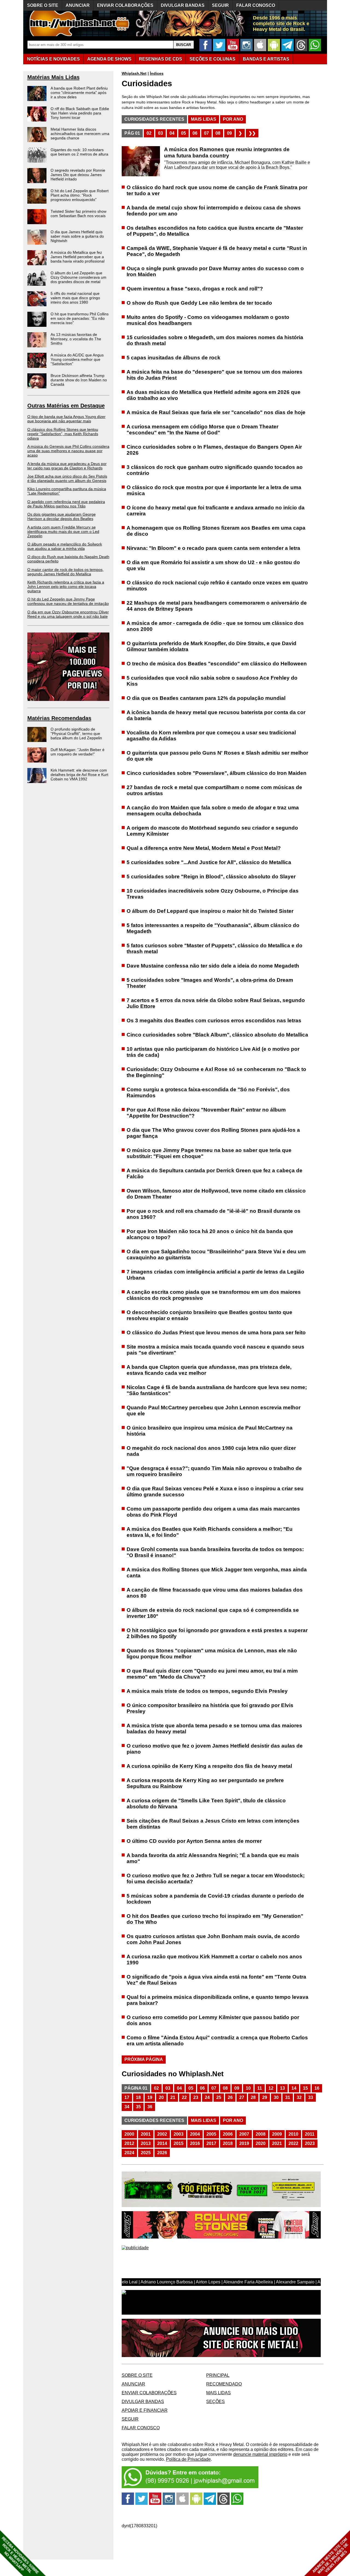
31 (288, 2097)
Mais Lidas (204, 119)
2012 (129, 2143)
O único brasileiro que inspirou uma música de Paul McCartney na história (210, 1431)
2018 (228, 2143)
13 (282, 2088)
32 (299, 2097)
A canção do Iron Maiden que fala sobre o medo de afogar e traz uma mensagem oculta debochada (213, 811)
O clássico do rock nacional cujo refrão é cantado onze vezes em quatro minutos (217, 586)
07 (206, 133)
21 (173, 2097)
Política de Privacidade (188, 2459)
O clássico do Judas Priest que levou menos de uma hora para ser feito (216, 1332)
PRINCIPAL (218, 2375)
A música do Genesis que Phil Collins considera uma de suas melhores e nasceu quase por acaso (68, 451)
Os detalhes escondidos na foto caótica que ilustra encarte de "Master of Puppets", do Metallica (215, 231)
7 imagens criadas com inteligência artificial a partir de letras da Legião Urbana (215, 1275)
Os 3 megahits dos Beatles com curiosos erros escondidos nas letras (214, 1020)
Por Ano (233, 119)
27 (242, 2097)
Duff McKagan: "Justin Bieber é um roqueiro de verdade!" (78, 752)
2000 (129, 2134)
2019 (244, 2143)
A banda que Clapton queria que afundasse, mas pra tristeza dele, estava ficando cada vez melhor (209, 1370)
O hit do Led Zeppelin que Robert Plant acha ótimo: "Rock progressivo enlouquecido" (80, 195)
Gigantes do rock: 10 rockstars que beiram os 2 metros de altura (79, 152)
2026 (162, 2153)
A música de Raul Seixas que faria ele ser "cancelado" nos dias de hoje (216, 412)
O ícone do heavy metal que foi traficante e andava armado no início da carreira (216, 511)
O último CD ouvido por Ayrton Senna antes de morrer (194, 1841)
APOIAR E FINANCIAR (145, 2410)
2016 (195, 2143)
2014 (162, 2143)
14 (294, 2088)
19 (150, 2097)
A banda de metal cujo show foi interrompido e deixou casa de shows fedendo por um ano (214, 211)
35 (138, 2107)
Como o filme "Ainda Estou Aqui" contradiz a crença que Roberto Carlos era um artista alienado (217, 2041)
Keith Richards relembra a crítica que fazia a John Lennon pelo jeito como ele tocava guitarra (66, 587)
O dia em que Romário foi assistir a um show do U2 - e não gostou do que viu (213, 565)
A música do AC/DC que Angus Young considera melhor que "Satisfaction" (77, 359)
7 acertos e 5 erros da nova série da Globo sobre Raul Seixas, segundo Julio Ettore (216, 1003)
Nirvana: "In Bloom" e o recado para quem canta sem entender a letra (213, 548)
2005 (211, 2134)
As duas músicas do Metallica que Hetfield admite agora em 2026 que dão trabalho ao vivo (214, 395)
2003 (179, 2134)
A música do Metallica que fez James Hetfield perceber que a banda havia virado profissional (78, 257)
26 (230, 2097)
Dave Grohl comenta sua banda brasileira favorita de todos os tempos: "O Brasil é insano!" (215, 1552)
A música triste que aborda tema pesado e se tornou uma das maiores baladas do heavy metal (214, 1729)
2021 (277, 2143)
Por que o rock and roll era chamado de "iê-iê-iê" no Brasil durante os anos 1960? (214, 1214)
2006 (228, 2134)
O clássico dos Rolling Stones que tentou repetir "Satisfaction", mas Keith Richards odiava (63, 434)
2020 (261, 2143)
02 (149, 133)
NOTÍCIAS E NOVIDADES (53, 59)
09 (229, 133)
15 (305, 2088)
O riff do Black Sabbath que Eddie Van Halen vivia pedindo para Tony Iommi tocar (80, 113)
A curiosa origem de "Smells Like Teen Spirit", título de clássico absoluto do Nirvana (206, 1804)
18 (138, 2097)
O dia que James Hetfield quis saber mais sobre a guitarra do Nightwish (77, 236)
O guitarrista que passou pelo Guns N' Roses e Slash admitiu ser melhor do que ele (217, 756)
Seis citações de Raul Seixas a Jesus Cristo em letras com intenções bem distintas (213, 1824)
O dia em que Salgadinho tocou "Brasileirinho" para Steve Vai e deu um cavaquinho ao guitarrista (216, 1254)
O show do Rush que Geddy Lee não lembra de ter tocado (199, 303)
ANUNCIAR (78, 5)
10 (248, 2088)
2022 (293, 2143)
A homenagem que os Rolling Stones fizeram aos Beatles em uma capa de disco (216, 531)
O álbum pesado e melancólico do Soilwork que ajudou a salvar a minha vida (65, 546)
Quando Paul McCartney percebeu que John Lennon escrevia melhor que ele (214, 1410)
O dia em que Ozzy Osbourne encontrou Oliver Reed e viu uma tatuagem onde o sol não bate (68, 614)
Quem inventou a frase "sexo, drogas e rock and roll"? (195, 289)
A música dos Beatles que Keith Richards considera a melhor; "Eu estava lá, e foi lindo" (210, 1532)
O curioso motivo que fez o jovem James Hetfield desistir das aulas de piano (215, 1749)
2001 (146, 2134)
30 (276, 2097)
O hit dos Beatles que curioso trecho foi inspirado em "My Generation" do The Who (215, 1919)
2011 (310, 2134)
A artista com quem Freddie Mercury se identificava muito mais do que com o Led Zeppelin (63, 532)
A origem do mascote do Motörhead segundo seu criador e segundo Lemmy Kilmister (212, 831)
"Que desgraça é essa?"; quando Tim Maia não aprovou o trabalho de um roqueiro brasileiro (214, 1471)
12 (271, 2088)
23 (196, 2097)
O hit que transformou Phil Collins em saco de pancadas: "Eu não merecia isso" (80, 318)
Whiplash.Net (134, 73)
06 (195, 133)
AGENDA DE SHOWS (109, 59)
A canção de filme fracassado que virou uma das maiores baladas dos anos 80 (215, 1593)
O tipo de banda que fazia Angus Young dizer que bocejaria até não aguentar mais (66, 419)
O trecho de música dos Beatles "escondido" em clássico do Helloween (217, 664)
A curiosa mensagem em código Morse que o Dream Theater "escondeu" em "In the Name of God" (202, 430)
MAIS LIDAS (218, 2393)
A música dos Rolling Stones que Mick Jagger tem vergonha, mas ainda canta (217, 1573)
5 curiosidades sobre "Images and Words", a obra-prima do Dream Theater (210, 983)
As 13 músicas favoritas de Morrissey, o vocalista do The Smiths (76, 339)
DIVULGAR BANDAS (183, 5)
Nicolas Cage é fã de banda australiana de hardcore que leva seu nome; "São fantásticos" (217, 1390)
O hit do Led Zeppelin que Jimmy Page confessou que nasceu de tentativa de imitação (68, 601)
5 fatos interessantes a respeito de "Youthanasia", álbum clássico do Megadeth (213, 928)
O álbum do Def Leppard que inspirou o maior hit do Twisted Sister (210, 911)
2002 (162, 2134)
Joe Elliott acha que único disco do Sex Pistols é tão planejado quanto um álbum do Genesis (67, 478)
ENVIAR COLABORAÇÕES (125, 5)
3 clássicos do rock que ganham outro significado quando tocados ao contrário (215, 470)
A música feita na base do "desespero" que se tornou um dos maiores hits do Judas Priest (215, 375)
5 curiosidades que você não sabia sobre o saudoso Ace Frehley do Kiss (212, 681)
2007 (244, 2134)
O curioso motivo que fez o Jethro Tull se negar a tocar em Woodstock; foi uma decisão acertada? (216, 1878)
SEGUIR (220, 5)
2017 (211, 2143)
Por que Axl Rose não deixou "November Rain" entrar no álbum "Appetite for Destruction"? (206, 1113)
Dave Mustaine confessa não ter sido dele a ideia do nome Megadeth (213, 966)
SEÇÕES (212, 59)
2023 (310, 2143)
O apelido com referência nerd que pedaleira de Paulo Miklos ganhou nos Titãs (66, 504)
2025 (146, 2153)
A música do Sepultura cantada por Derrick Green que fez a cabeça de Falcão (215, 1173)
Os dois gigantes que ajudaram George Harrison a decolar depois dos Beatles (62, 516)
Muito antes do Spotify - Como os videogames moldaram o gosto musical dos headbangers (208, 320)
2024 (129, 2153)
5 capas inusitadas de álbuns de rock (173, 358)
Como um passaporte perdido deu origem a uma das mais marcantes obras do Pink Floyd (213, 1512)
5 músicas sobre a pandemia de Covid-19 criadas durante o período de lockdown (215, 1899)
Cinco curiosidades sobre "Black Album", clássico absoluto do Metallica (217, 1035)
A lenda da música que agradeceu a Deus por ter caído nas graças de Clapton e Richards (67, 466)
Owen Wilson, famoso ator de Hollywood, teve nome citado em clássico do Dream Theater (216, 1194)
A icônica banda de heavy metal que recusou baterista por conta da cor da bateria (216, 715)
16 (317, 2088)
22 (184, 2097)
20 (161, 2097)
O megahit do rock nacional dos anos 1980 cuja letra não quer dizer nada (211, 1451)
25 (219, 2097)
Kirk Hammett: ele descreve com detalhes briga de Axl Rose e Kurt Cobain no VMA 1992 (79, 775)
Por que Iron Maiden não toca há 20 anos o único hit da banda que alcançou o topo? (210, 1234)
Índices (157, 73)
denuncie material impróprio (260, 2454)
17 (127, 2097)
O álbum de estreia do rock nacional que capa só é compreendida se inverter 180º (213, 1613)
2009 (277, 2134)
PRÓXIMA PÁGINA (144, 2059)
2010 (293, 2134)
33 (311, 2097)
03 (161, 133)
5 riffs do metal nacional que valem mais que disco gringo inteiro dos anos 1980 (75, 298)
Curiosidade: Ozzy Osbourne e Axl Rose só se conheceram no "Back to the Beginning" (216, 1072)
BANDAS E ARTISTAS (266, 59)
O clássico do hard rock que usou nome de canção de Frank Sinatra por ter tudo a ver (217, 190)
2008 (261, 2134)
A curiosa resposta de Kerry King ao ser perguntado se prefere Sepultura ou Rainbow (205, 1783)
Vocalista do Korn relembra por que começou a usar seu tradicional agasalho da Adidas (211, 736)
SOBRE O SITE (43, 5)
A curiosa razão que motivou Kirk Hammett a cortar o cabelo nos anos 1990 (214, 1960)
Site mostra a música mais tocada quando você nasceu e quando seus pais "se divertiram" (215, 1350)
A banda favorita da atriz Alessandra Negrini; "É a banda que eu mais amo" (213, 1858)
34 (127, 2107)
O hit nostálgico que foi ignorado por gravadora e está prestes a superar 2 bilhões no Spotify (217, 1633)
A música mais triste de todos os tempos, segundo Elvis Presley (207, 1691)
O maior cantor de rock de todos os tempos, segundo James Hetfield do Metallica (65, 572)
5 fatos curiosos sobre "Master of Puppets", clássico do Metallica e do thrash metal (215, 948)
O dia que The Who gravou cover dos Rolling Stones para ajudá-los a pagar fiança (213, 1133)
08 (218, 133)
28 (253, 2097)
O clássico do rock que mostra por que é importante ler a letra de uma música (214, 490)
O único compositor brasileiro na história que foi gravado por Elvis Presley (210, 1708)
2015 (179, 2143)
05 (183, 133)
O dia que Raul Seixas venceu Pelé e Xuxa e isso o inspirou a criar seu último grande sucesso (215, 1491)
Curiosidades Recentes (154, 119)
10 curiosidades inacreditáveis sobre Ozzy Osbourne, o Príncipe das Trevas (213, 894)
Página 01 (136, 2088)
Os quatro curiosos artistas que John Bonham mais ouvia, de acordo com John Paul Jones (213, 1939)
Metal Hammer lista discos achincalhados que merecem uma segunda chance (80, 134)
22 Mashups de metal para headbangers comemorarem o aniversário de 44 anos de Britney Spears (217, 606)
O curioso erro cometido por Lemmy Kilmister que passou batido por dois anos (213, 2020)
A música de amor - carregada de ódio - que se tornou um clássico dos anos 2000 (215, 626)
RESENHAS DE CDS (161, 59)
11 (260, 2088)
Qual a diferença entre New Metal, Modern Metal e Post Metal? (204, 848)
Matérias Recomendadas (59, 718)
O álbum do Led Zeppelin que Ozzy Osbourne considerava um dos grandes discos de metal (78, 277)
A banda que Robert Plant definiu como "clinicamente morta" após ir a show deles (79, 93)
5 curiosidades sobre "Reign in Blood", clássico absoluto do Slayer (211, 877)
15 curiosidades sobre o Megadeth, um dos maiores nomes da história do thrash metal (215, 340)
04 (172, 133)
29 (265, 2097)
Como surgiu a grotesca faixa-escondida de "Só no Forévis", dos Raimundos (208, 1092)
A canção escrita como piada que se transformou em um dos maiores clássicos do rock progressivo (214, 1295)
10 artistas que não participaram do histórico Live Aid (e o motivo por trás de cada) (213, 1052)
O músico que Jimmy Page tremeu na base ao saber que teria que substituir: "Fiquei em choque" (209, 1153)
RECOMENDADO (224, 2384)
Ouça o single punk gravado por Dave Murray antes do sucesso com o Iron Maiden (215, 271)
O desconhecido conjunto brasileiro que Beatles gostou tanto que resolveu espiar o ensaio (209, 1315)
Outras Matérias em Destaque (66, 406)
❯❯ (252, 133)
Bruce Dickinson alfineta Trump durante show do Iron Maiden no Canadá (79, 380)
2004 (195, 2134)
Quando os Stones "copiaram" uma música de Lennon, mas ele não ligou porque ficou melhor (212, 1654)
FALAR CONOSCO (256, 5)
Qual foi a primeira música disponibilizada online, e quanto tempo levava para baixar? (218, 2000)
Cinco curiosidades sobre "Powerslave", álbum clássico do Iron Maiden (217, 773)
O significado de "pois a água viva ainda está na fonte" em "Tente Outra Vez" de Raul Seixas (216, 1980)
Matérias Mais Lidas (53, 77)
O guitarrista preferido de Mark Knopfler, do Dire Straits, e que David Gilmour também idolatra (212, 646)
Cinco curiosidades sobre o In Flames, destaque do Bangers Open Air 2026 (214, 450)
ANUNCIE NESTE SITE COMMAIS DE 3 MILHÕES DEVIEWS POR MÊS (330, 2556)
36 (150, 2107)
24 (207, 2097)
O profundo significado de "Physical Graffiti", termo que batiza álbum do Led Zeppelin (76, 733)
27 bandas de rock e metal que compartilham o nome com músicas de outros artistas (214, 790)
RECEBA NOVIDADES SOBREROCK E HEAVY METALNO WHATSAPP (20, 2555)
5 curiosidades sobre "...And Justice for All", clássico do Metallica (209, 862)
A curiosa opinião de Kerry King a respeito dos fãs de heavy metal (209, 1766)
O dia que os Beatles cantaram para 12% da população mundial (206, 698)
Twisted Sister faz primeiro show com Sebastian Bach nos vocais (78, 213)
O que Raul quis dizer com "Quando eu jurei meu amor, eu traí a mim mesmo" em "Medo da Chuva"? (212, 1674)
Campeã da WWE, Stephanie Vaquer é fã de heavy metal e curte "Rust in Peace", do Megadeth (217, 251)
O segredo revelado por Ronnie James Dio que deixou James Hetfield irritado (78, 175)
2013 (146, 2143)
